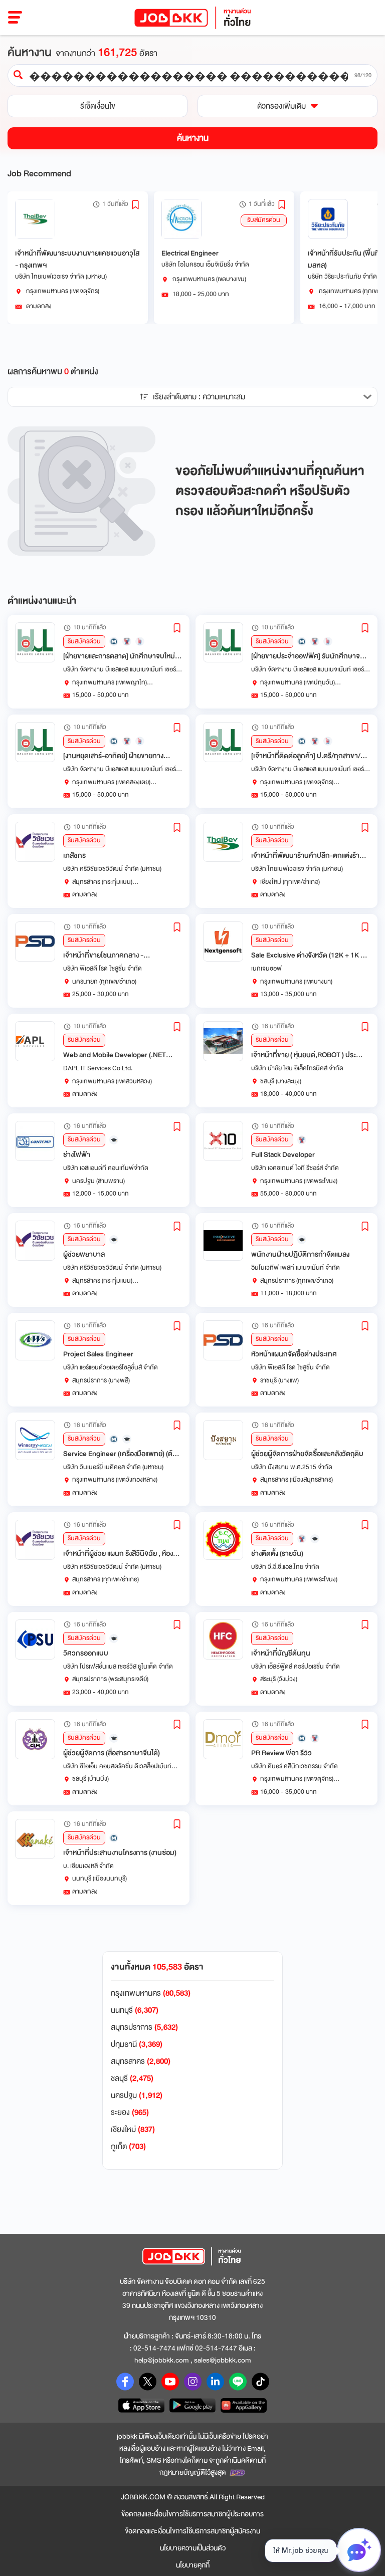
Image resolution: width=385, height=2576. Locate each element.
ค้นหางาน (193, 138)
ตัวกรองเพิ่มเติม (281, 106)
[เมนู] (15, 18)
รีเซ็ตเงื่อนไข (98, 106)
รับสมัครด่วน (264, 220)
